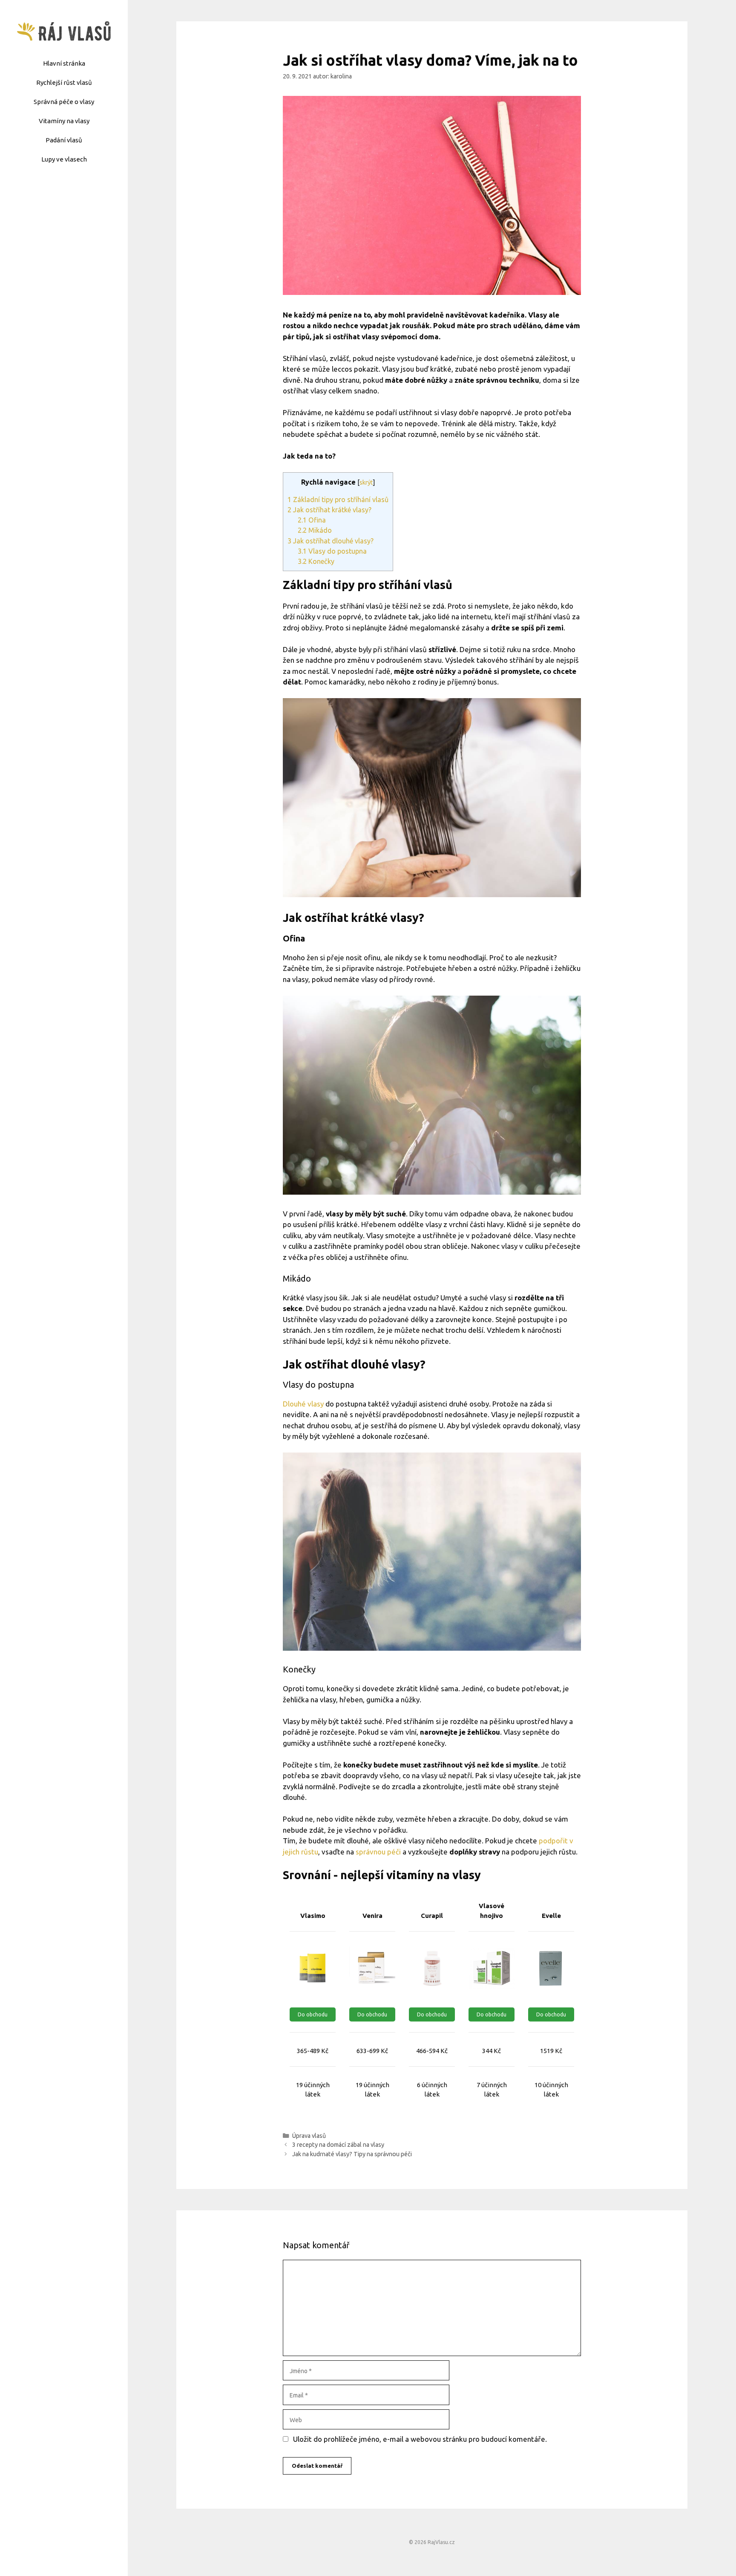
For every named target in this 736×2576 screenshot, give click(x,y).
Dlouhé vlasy (303, 1404)
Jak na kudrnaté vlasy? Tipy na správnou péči (352, 2154)
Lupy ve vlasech (64, 159)
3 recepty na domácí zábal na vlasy (338, 2145)
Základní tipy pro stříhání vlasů (338, 500)
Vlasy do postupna (332, 551)
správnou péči (378, 1852)
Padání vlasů (64, 140)
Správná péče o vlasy (64, 102)
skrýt (366, 482)
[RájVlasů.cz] (64, 30)
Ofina (312, 520)
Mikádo (315, 530)
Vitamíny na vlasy (64, 121)
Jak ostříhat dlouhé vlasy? (331, 541)
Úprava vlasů (309, 2136)
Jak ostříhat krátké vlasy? (329, 510)
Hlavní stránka (64, 63)
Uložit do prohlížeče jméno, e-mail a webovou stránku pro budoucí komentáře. (420, 2439)
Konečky (316, 561)
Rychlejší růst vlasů (64, 82)
